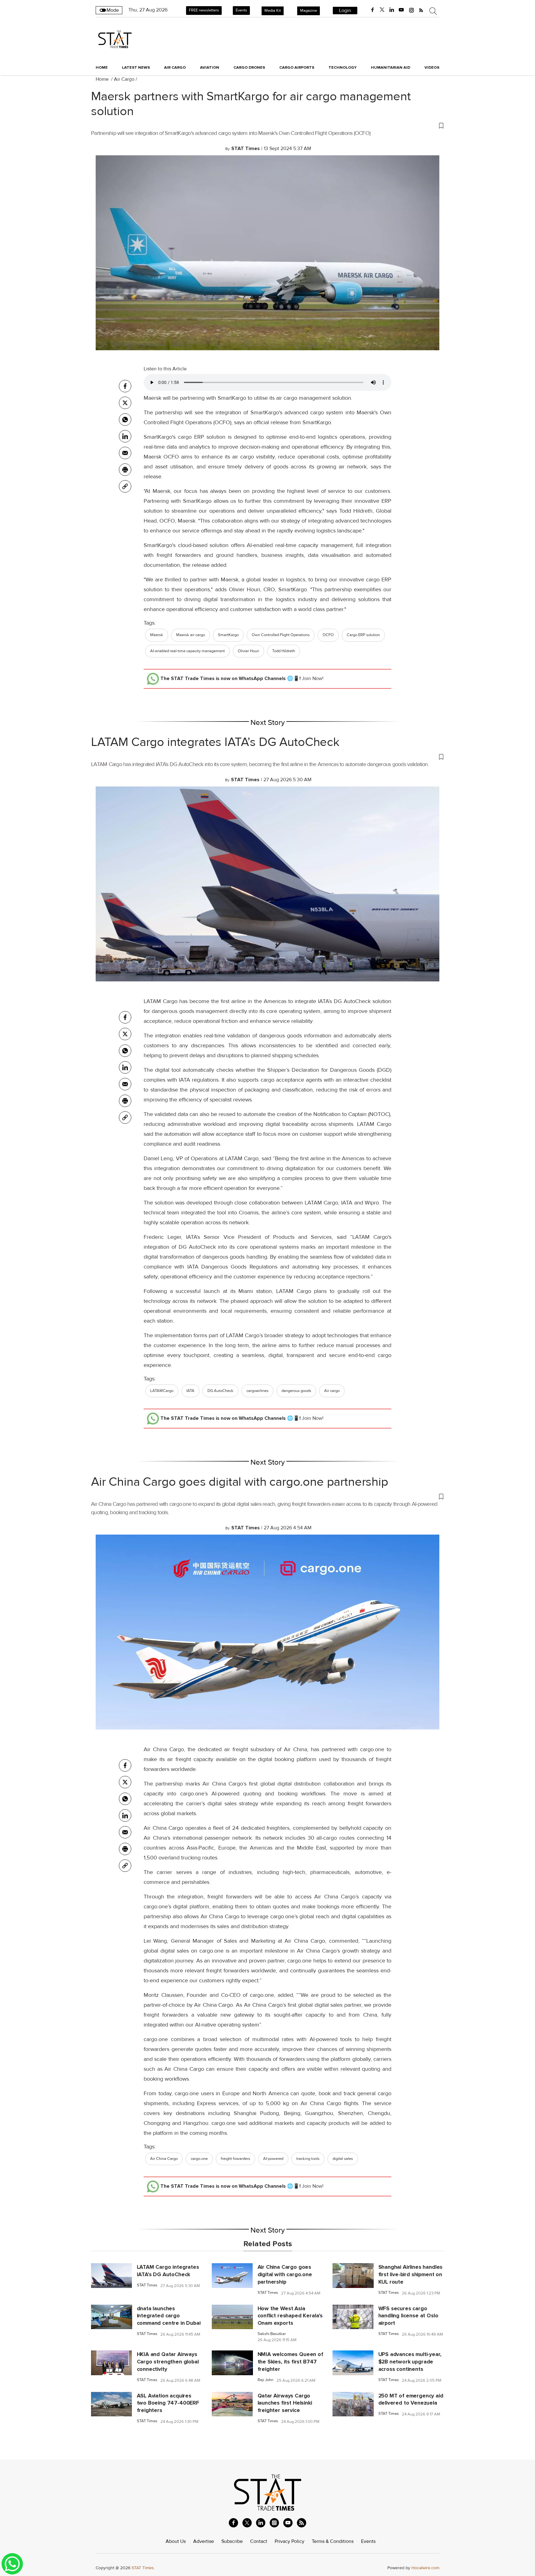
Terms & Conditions (333, 2541)
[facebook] (372, 10)
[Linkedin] (125, 436)
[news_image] (111, 2275)
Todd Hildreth (284, 651)
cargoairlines (257, 1391)
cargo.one (199, 2159)
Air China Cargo (164, 2159)
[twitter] (382, 10)
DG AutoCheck (220, 1391)
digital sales (343, 2159)
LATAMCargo (162, 1391)
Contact (259, 2541)
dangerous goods (296, 1391)
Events (241, 10)
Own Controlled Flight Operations (281, 635)
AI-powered (273, 2159)
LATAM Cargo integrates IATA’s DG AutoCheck (215, 742)
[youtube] (401, 10)
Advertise (204, 2541)
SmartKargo (228, 635)
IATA (190, 1391)
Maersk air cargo (191, 635)
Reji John (265, 2380)
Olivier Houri (248, 651)
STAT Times (147, 2285)
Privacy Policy (289, 2541)
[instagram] (411, 10)
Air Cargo (124, 79)
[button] (267, 125)
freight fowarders (235, 2159)
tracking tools (308, 2159)
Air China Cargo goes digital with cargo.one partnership (240, 1482)
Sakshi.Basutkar (272, 2334)
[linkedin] (392, 10)
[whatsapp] (125, 420)
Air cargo (332, 1391)
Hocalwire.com (425, 2568)
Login (345, 11)
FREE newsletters (204, 10)
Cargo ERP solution (363, 635)
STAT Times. (143, 2568)
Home (102, 67)
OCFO (328, 635)
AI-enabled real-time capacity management (187, 651)
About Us (176, 2541)
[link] (125, 486)
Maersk (157, 635)
